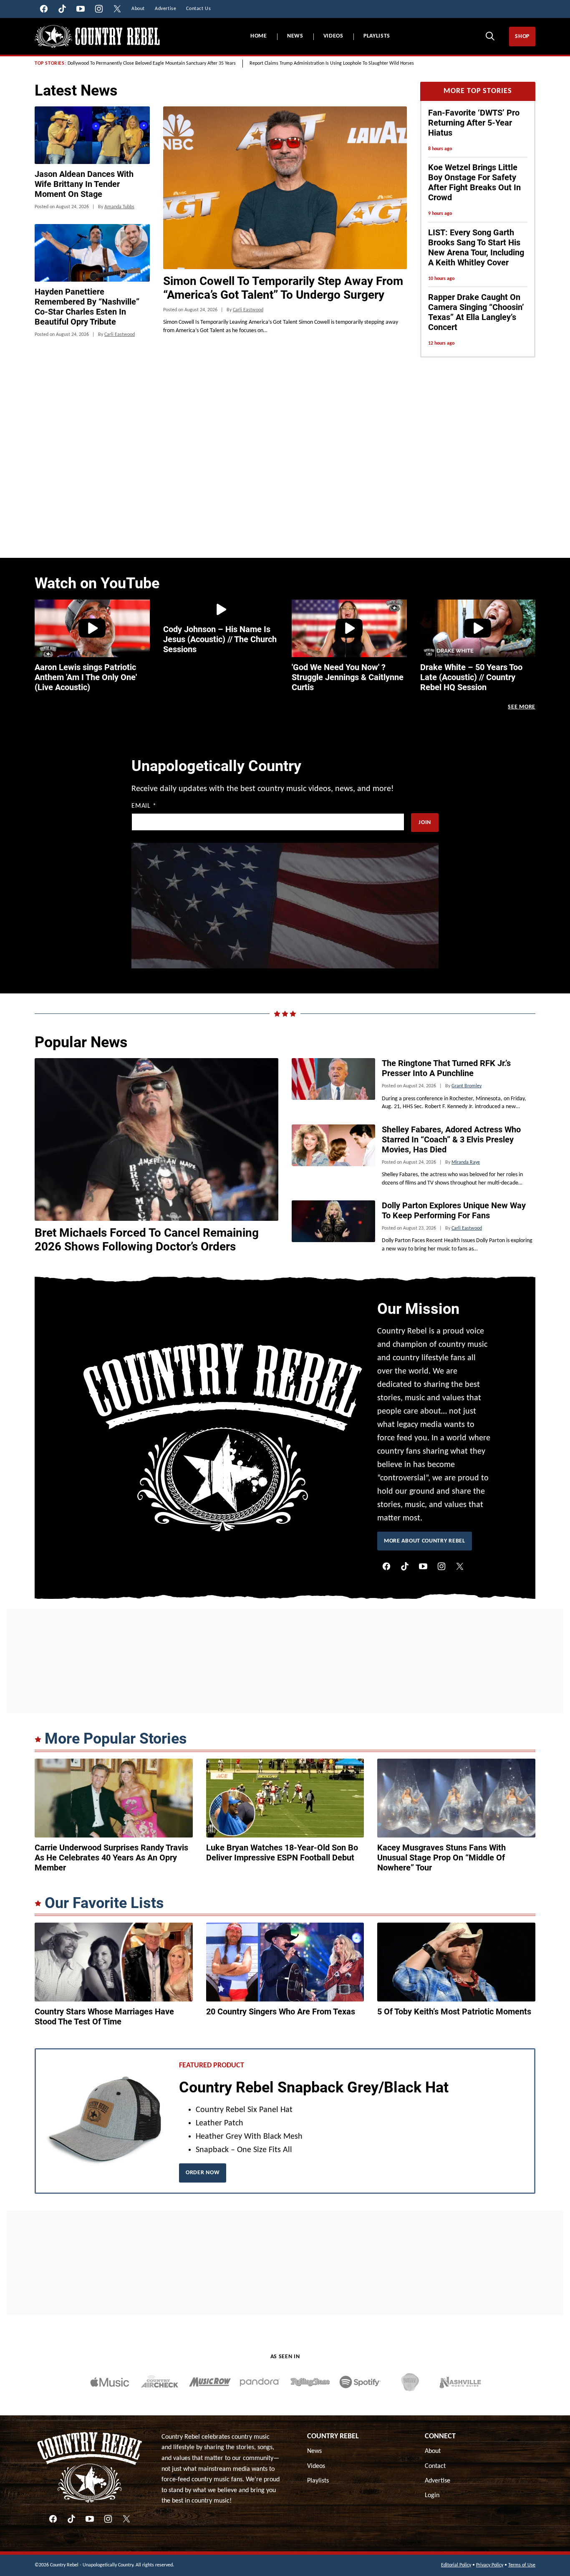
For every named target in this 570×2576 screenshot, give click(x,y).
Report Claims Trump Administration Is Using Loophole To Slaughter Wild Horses (332, 63)
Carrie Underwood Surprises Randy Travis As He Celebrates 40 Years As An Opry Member (111, 1721)
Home (259, 36)
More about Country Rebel (425, 1405)
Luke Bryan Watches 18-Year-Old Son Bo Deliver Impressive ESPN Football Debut (282, 1716)
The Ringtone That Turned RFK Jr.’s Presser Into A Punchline (446, 932)
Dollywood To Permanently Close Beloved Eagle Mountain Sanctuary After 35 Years (152, 63)
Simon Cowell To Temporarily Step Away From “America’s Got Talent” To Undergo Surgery (283, 288)
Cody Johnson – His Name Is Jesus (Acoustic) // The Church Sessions (220, 639)
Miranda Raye (466, 1026)
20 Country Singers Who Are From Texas (281, 1875)
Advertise (438, 2344)
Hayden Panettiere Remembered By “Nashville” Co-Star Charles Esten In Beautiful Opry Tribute (87, 307)
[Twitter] (460, 1430)
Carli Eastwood (248, 310)
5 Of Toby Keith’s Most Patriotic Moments (454, 1875)
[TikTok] (405, 1430)
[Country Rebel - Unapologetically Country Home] (97, 37)
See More (522, 707)
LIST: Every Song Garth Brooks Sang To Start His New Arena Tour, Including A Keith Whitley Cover (476, 247)
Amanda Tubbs (119, 207)
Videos (333, 36)
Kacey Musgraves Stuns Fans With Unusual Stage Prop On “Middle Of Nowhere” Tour (441, 1721)
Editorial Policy (456, 2429)
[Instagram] (441, 1430)
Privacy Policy (490, 2429)
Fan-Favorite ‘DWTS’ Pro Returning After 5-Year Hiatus (474, 123)
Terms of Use (522, 2429)
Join (425, 823)
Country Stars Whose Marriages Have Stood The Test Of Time (104, 1880)
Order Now (203, 2036)
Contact (435, 2329)
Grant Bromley (467, 950)
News (295, 36)
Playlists (377, 36)
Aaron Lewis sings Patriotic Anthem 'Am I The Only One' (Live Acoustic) (86, 677)
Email (144, 806)
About (433, 2315)
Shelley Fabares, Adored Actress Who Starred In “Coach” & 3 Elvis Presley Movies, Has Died (451, 1003)
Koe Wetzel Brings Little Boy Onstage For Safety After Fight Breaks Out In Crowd (474, 182)
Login (432, 2359)
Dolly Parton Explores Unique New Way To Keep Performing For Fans (454, 1074)
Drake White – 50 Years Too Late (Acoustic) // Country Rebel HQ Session (471, 677)
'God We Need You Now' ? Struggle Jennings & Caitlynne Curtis (348, 677)
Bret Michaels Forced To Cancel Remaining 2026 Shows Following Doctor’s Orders (147, 1103)
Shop (522, 37)
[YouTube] (423, 1430)
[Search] (490, 36)
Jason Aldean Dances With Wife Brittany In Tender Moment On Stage (84, 184)
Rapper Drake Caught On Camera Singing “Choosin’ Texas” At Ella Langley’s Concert (476, 312)
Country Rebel (333, 2300)
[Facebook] (386, 1430)
